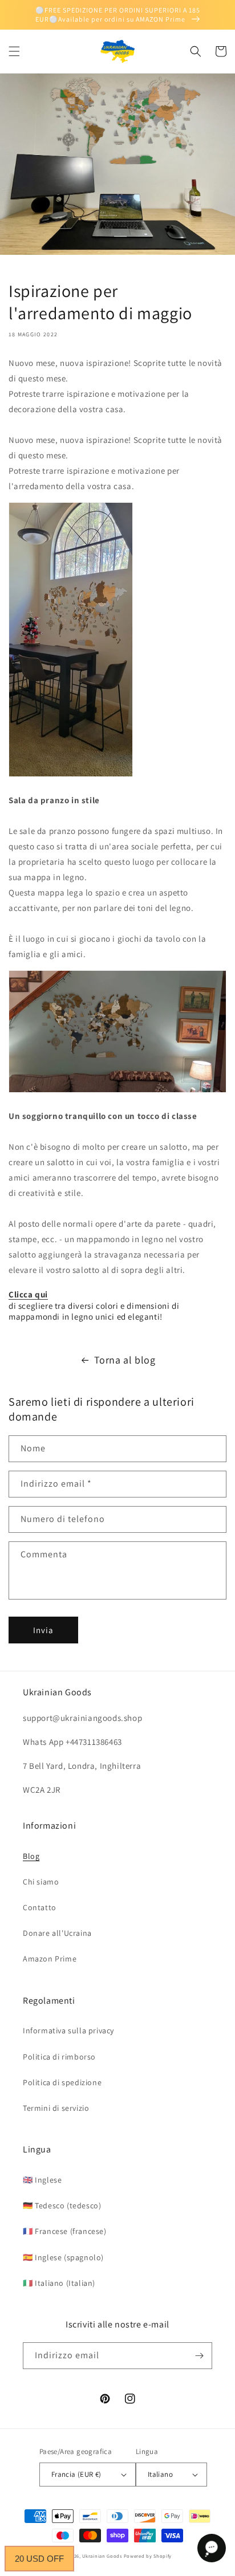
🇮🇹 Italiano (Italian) (59, 2283)
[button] (14, 51)
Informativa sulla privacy (68, 2030)
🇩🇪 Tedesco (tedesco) (62, 2205)
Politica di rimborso (59, 2057)
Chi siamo (41, 1882)
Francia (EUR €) (76, 2474)
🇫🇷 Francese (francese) (65, 2231)
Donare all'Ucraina (57, 1933)
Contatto (40, 1907)
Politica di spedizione (62, 2082)
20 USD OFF (39, 2559)
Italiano (160, 2474)
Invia (43, 1630)
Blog (31, 1856)
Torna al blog (125, 1360)
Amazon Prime (50, 1959)
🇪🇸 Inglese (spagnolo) (63, 2257)
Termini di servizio (56, 2108)
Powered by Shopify (148, 2556)
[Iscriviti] (199, 2356)
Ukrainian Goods (103, 2556)
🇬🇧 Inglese (42, 2180)
